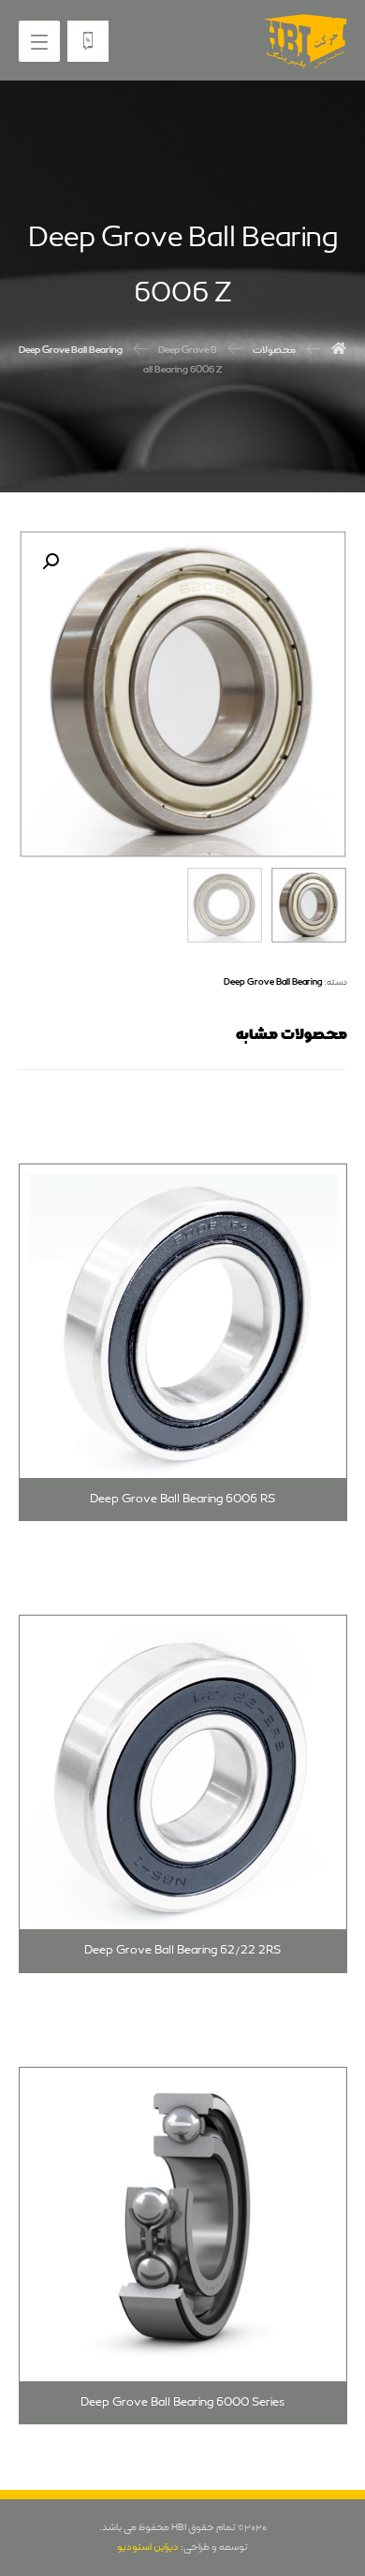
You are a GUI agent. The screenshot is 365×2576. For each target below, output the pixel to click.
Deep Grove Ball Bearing (273, 982)
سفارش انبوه (278, 2062)
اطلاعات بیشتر (276, 1159)
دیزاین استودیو (148, 2547)
